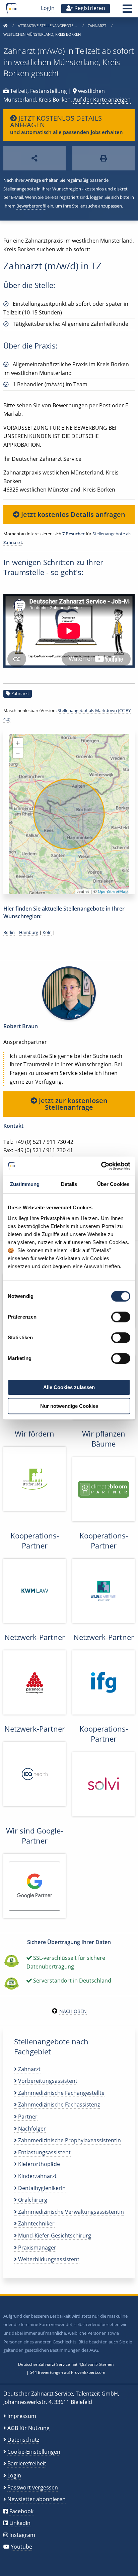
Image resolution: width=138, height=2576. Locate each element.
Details (69, 1184)
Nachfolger (31, 2129)
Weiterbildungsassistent (48, 2259)
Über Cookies (113, 1184)
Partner (27, 2117)
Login (48, 8)
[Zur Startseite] (5, 26)
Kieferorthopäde (38, 2164)
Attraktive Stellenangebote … (48, 26)
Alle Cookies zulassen (69, 1387)
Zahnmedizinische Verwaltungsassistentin (70, 2212)
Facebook (21, 2511)
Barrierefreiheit (27, 2463)
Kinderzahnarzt (37, 2176)
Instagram (22, 2535)
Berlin (9, 932)
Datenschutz (23, 2440)
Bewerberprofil (31, 206)
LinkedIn (20, 2523)
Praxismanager (37, 2248)
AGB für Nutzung (28, 2428)
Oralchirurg (32, 2200)
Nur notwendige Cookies (69, 1406)
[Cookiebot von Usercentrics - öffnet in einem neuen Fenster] (101, 1166)
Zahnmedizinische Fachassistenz (58, 2105)
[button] (127, 11)
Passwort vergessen (33, 2487)
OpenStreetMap (113, 891)
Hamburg (29, 932)
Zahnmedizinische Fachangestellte (61, 2093)
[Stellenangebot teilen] (34, 158)
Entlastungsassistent (44, 2152)
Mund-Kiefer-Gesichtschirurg (54, 2235)
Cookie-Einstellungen (34, 2452)
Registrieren (89, 8)
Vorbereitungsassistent (47, 2081)
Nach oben (73, 2011)
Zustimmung (25, 1184)
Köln (47, 932)
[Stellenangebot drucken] (103, 158)
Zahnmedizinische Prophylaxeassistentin (69, 2140)
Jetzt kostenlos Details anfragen (72, 514)
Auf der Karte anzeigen (102, 100)
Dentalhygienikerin (41, 2188)
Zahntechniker (36, 2223)
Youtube (21, 2547)
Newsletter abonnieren (37, 2499)
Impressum (22, 2416)
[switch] (121, 1317)
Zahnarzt (97, 26)
